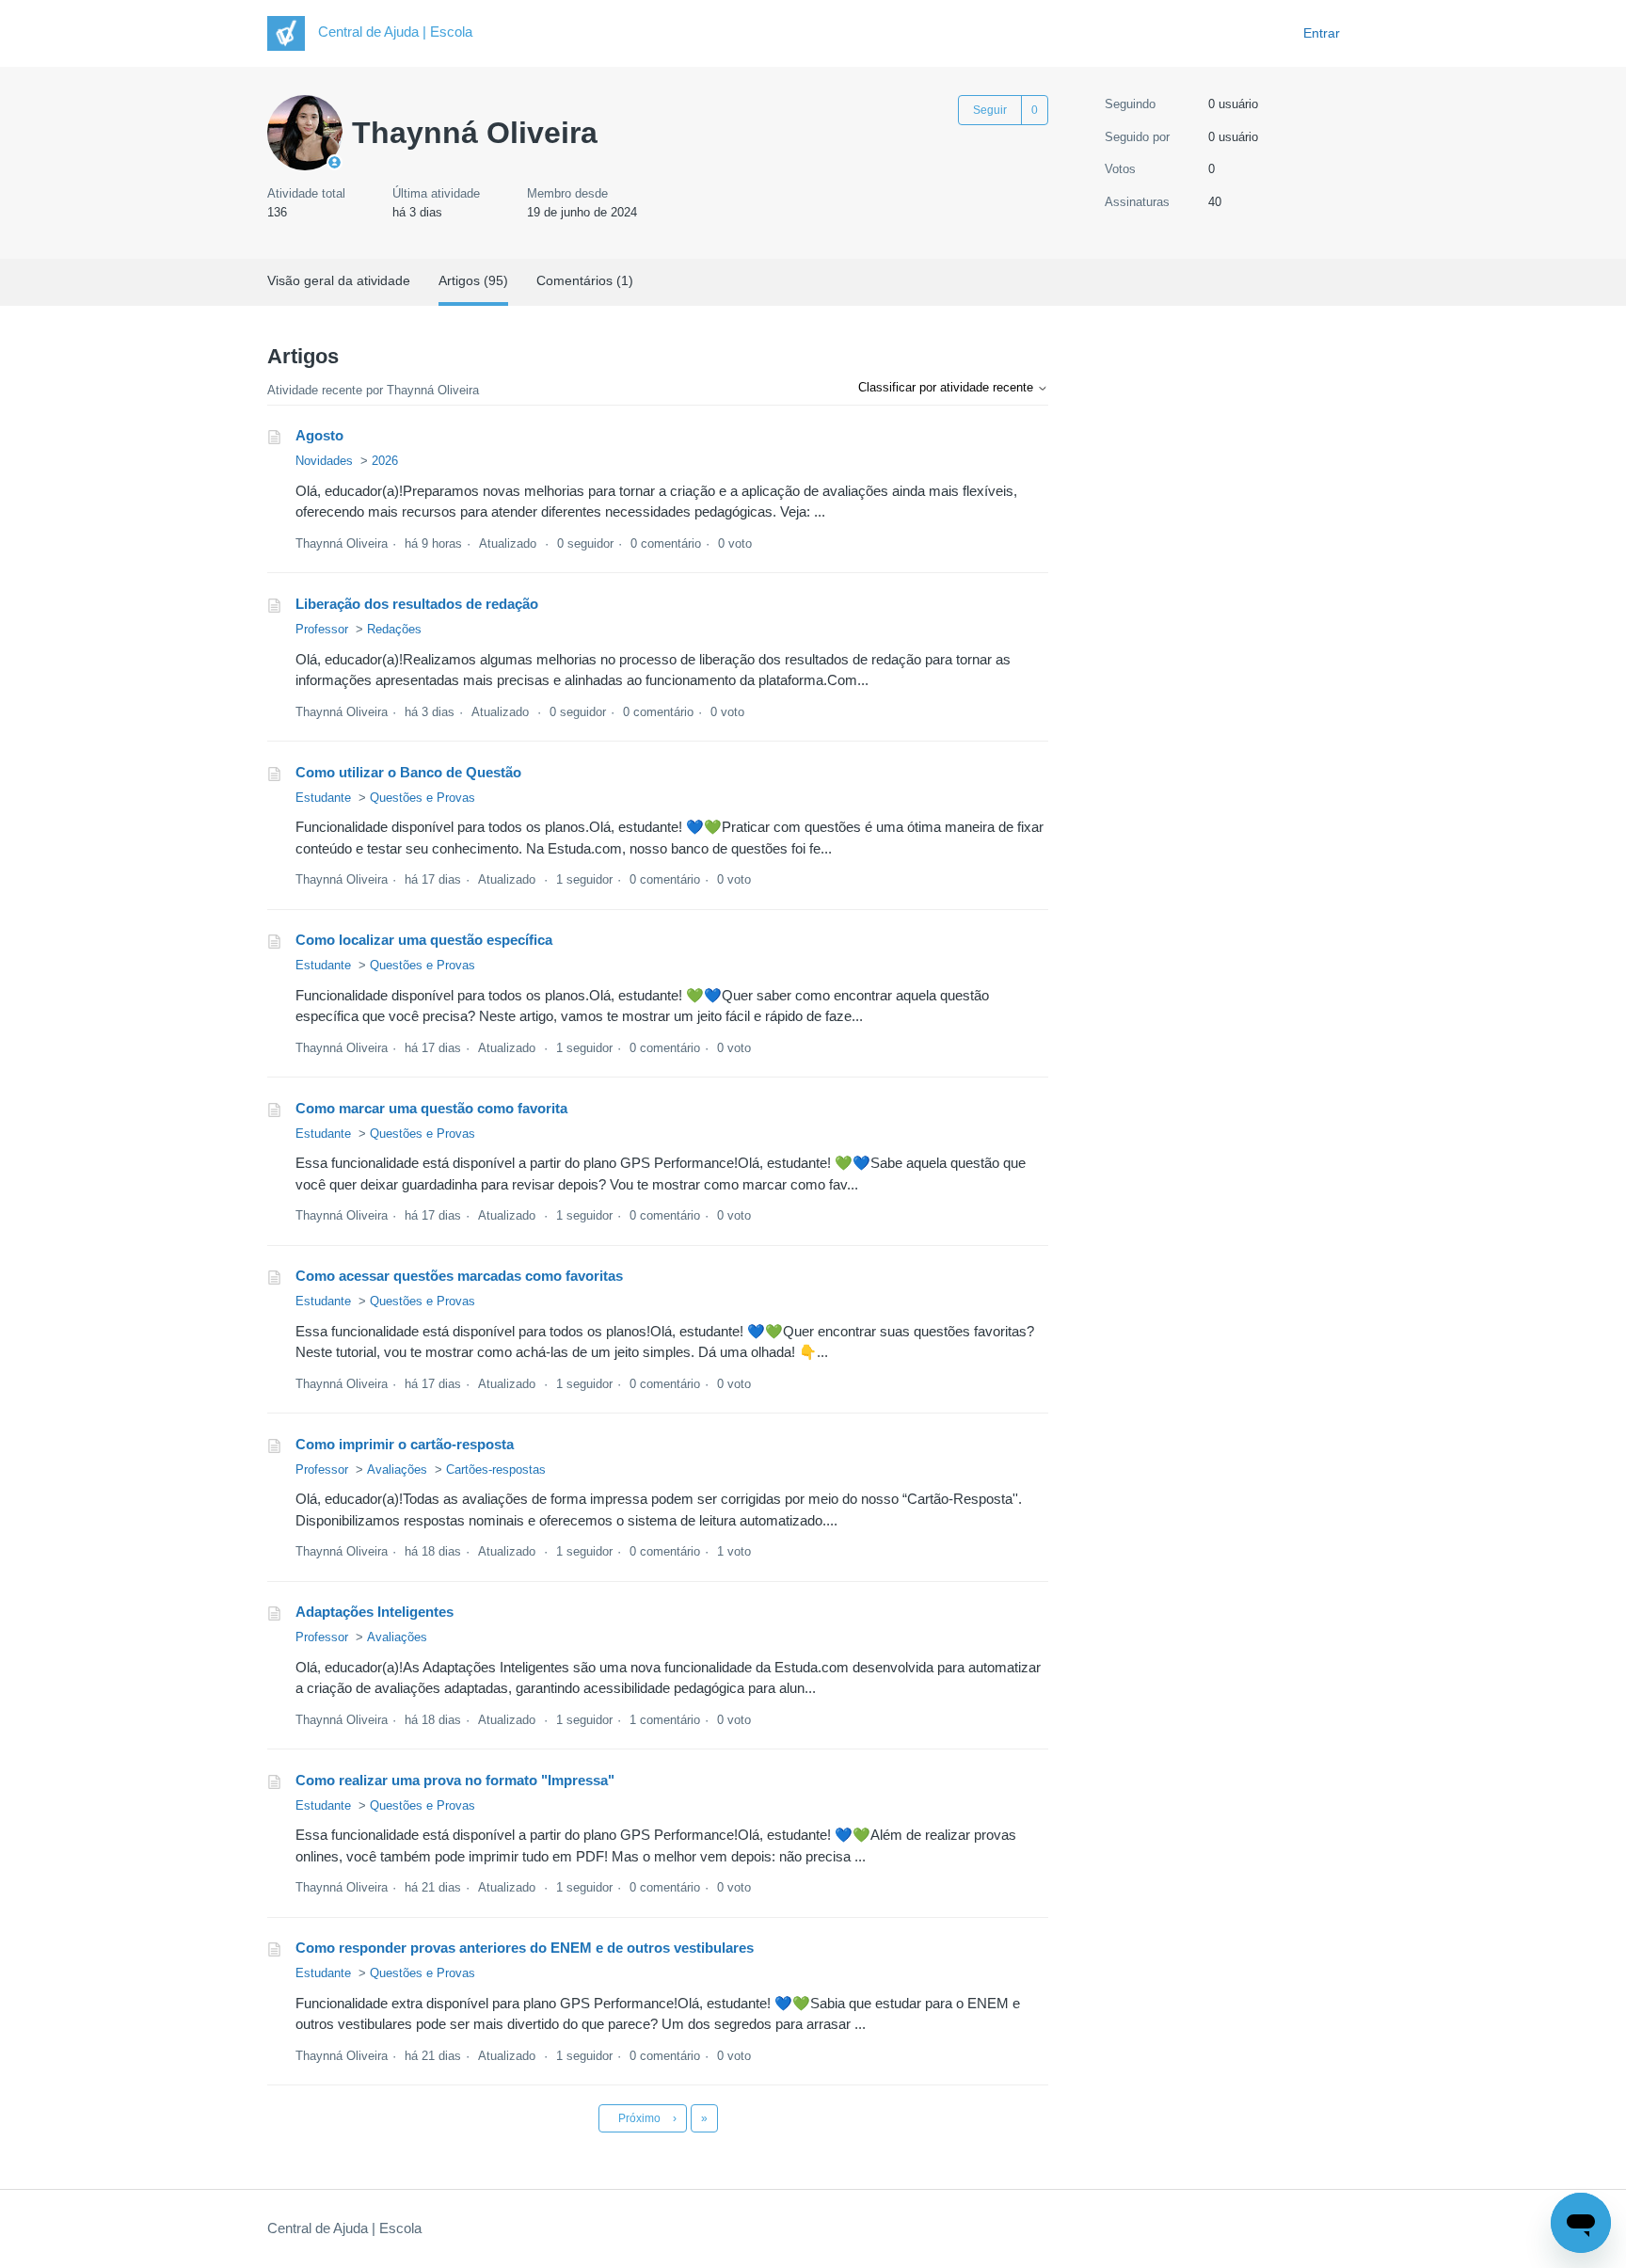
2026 (385, 461)
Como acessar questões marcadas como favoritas (459, 1276)
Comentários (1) (585, 280)
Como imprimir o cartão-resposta (405, 1444)
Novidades (324, 461)
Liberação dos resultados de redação (417, 604)
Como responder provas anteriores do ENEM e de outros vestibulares (525, 1948)
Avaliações (397, 1469)
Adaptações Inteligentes (375, 1612)
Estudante (323, 798)
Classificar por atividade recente (948, 387)
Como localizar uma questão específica (424, 940)
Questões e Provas (422, 798)
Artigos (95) (473, 280)
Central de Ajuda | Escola (344, 2228)
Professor (322, 629)
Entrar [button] (1322, 33)
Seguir (990, 110)
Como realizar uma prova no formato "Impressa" (455, 1780)
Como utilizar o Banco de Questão (408, 772)
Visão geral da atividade (339, 280)
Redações (394, 629)
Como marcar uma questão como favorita (431, 1108)
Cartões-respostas (496, 1469)
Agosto (319, 435)
